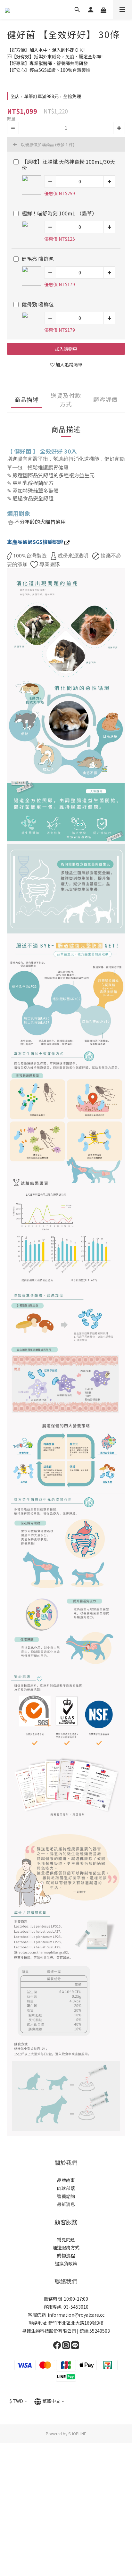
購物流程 (66, 2389)
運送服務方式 (66, 2381)
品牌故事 (66, 2314)
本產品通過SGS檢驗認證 (36, 542)
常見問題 (66, 2373)
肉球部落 (66, 2322)
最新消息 (66, 2338)
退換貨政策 (66, 2397)
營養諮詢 (66, 2330)
